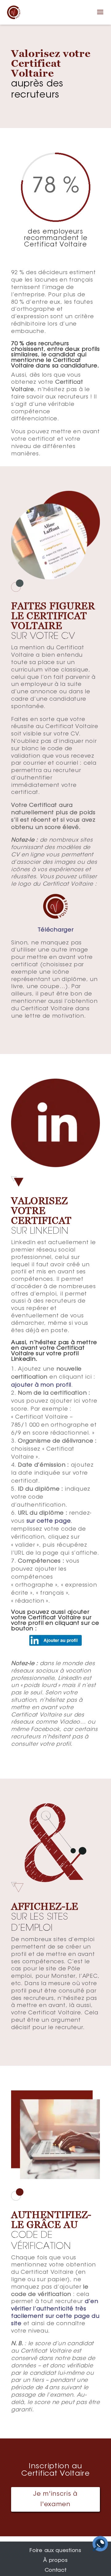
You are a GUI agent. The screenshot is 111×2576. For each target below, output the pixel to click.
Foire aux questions (55, 2551)
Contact (56, 2570)
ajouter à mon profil (41, 1385)
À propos (55, 2561)
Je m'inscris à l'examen (55, 2499)
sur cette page (49, 1521)
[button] (100, 16)
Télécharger (56, 930)
